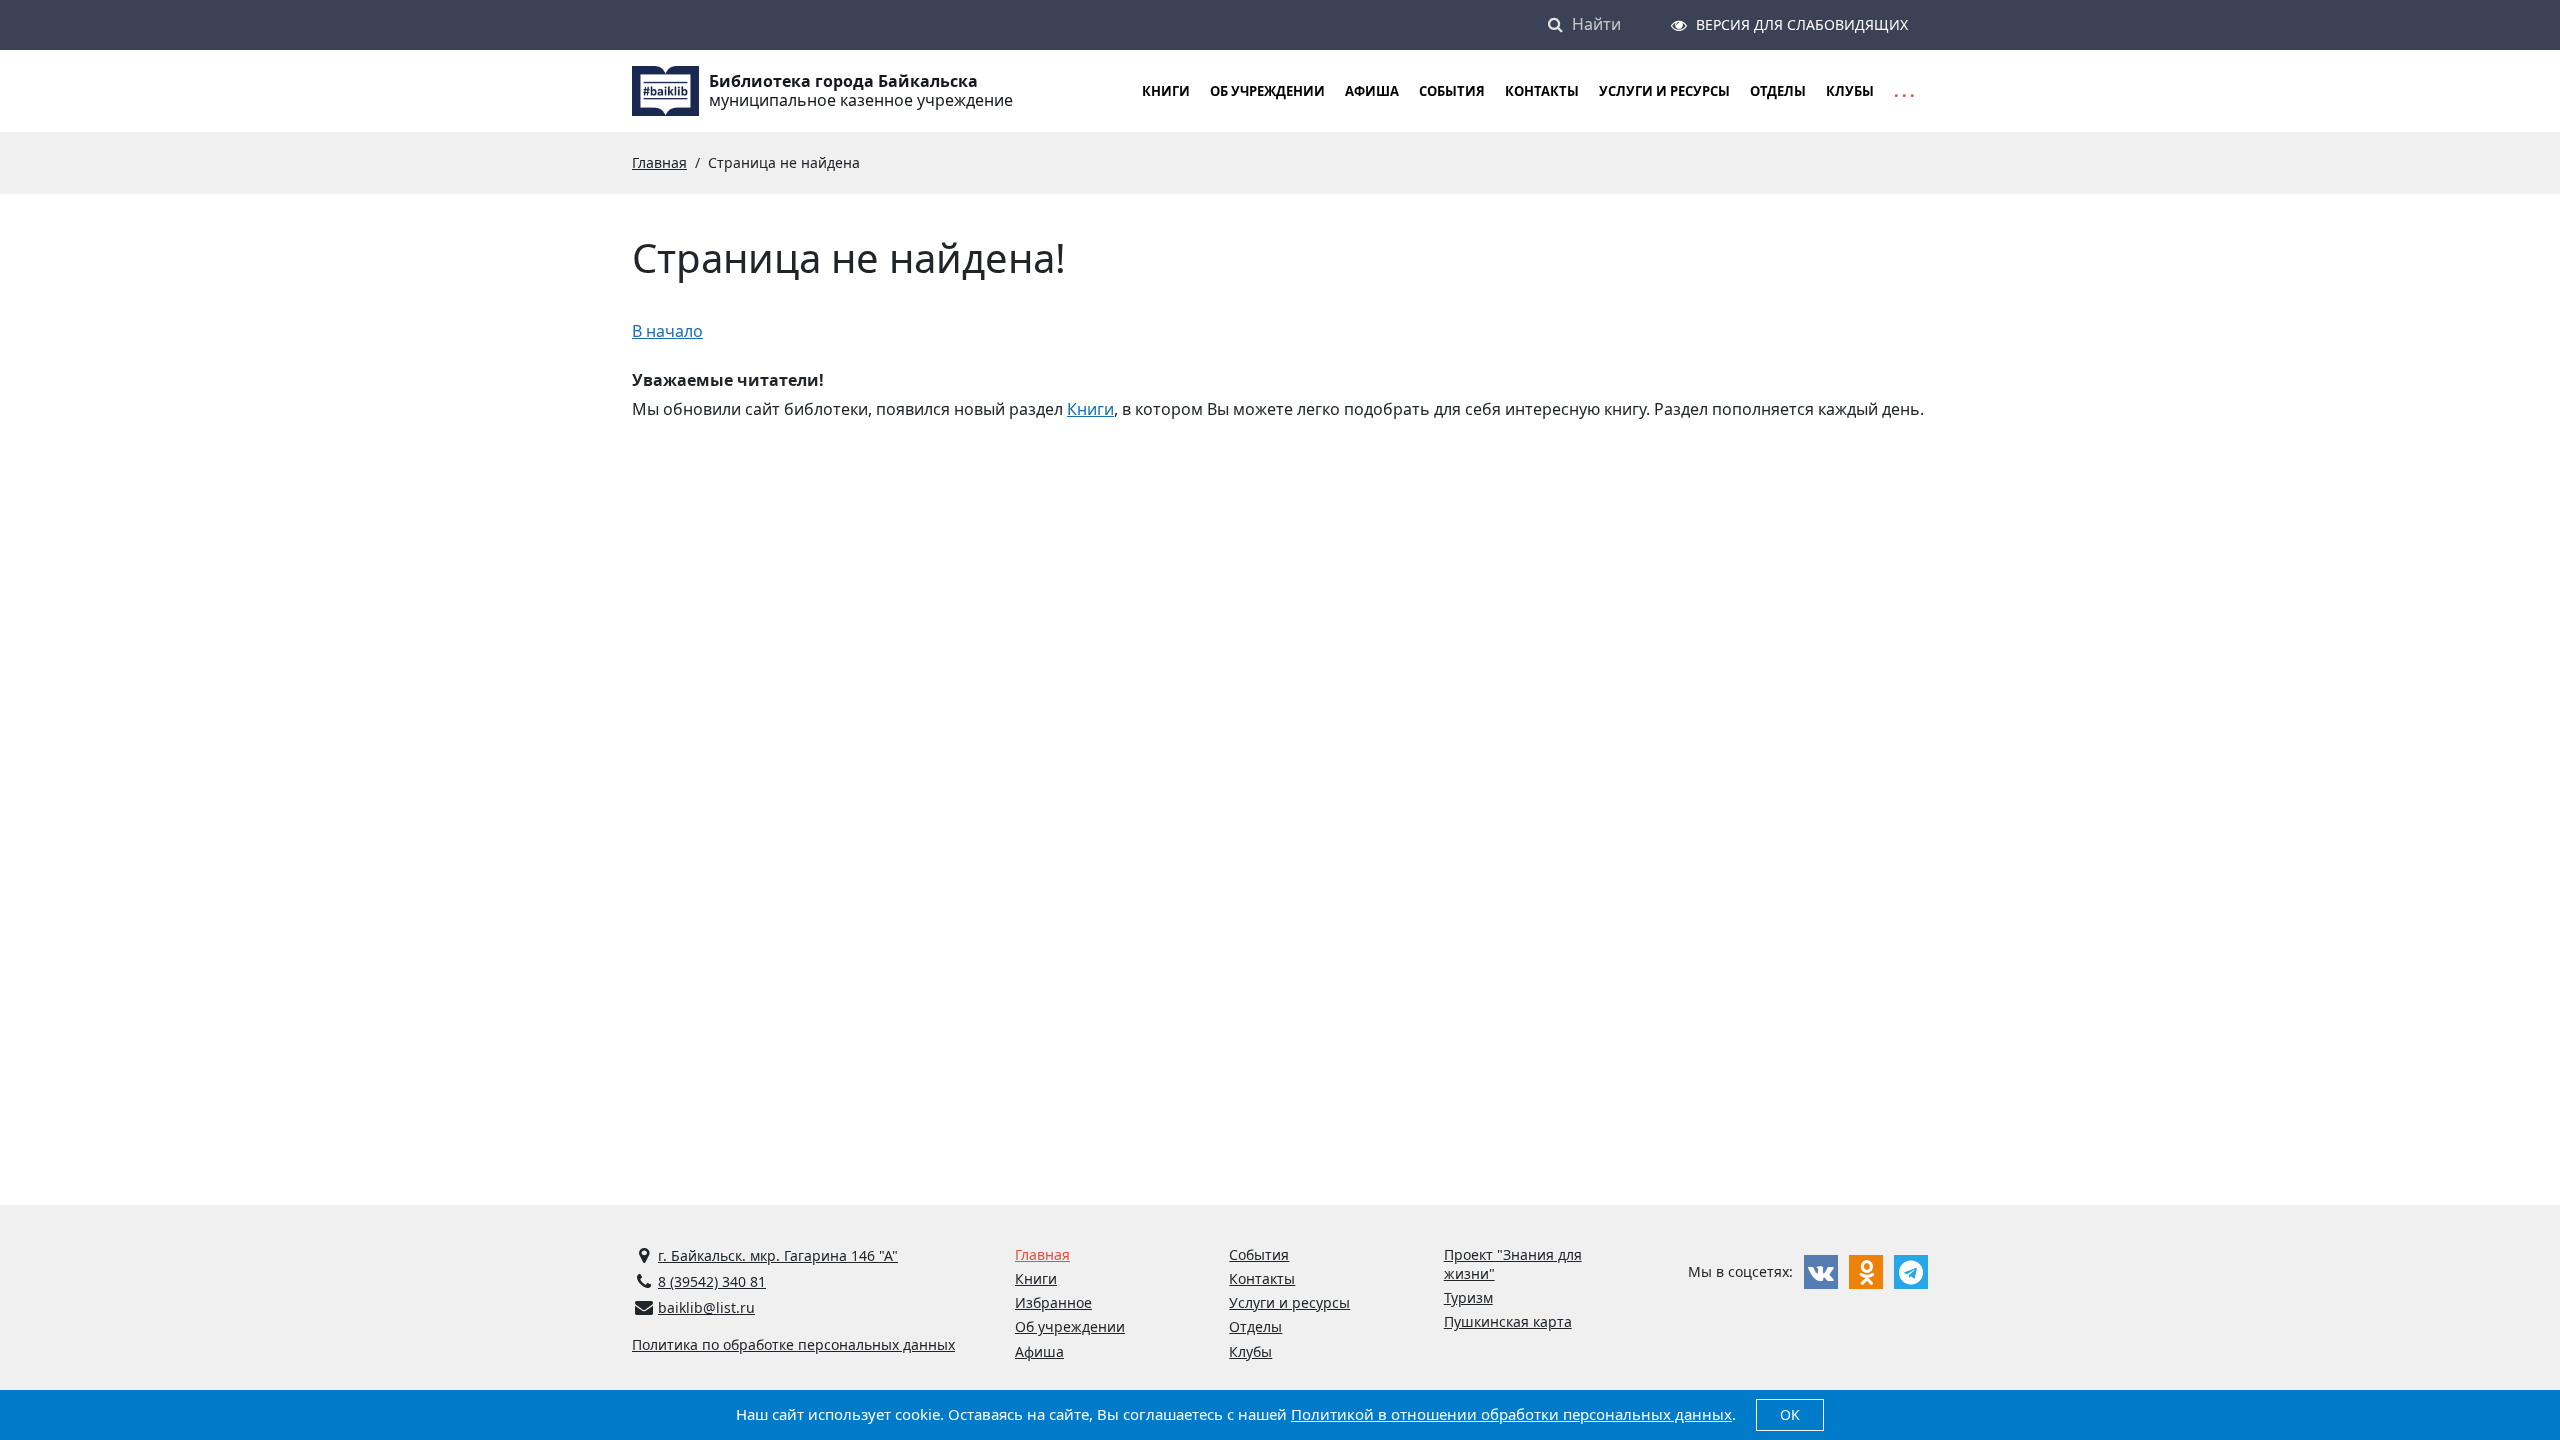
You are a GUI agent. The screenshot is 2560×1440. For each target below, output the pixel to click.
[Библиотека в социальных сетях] (1821, 1272)
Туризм (1468, 1297)
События (1452, 91)
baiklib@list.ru (706, 1307)
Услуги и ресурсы (1664, 91)
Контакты (1542, 91)
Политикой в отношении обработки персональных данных (1511, 1414)
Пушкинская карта (1508, 1321)
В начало (667, 331)
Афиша (1372, 91)
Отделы (1778, 91)
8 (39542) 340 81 (712, 1281)
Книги (1090, 409)
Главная (1042, 1254)
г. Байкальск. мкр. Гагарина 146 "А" (778, 1255)
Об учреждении (1267, 91)
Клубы (1850, 91)
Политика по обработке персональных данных (793, 1344)
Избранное (1053, 1302)
